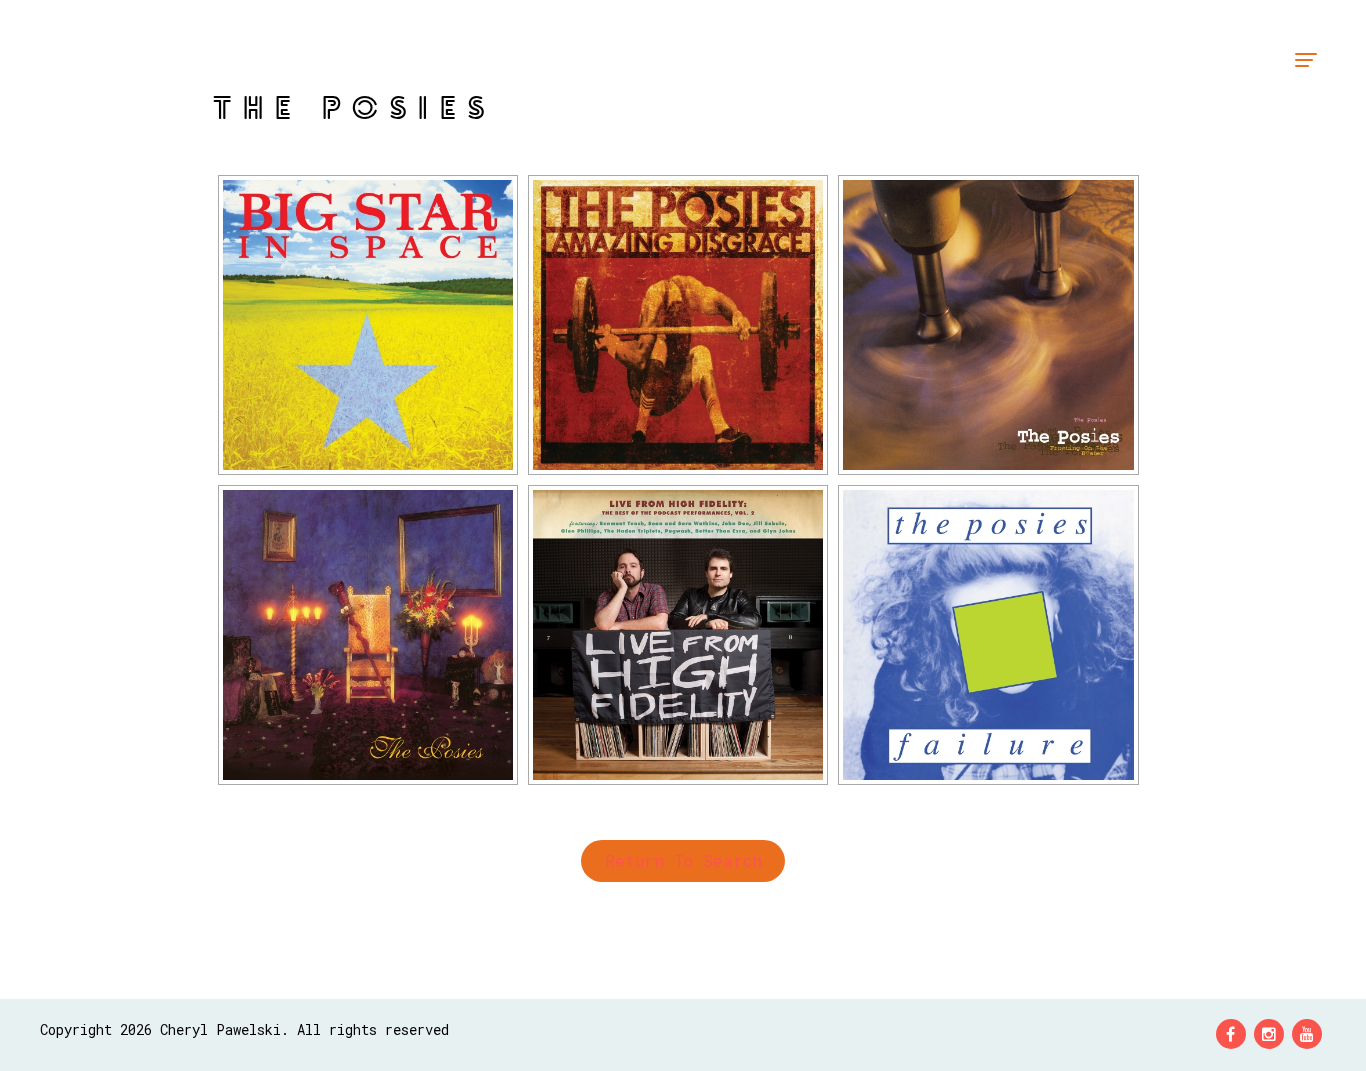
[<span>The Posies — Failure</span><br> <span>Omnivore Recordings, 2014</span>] (988, 635)
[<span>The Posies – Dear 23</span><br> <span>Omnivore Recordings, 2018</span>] (368, 635)
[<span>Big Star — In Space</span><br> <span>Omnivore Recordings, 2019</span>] (368, 325)
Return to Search (683, 860)
